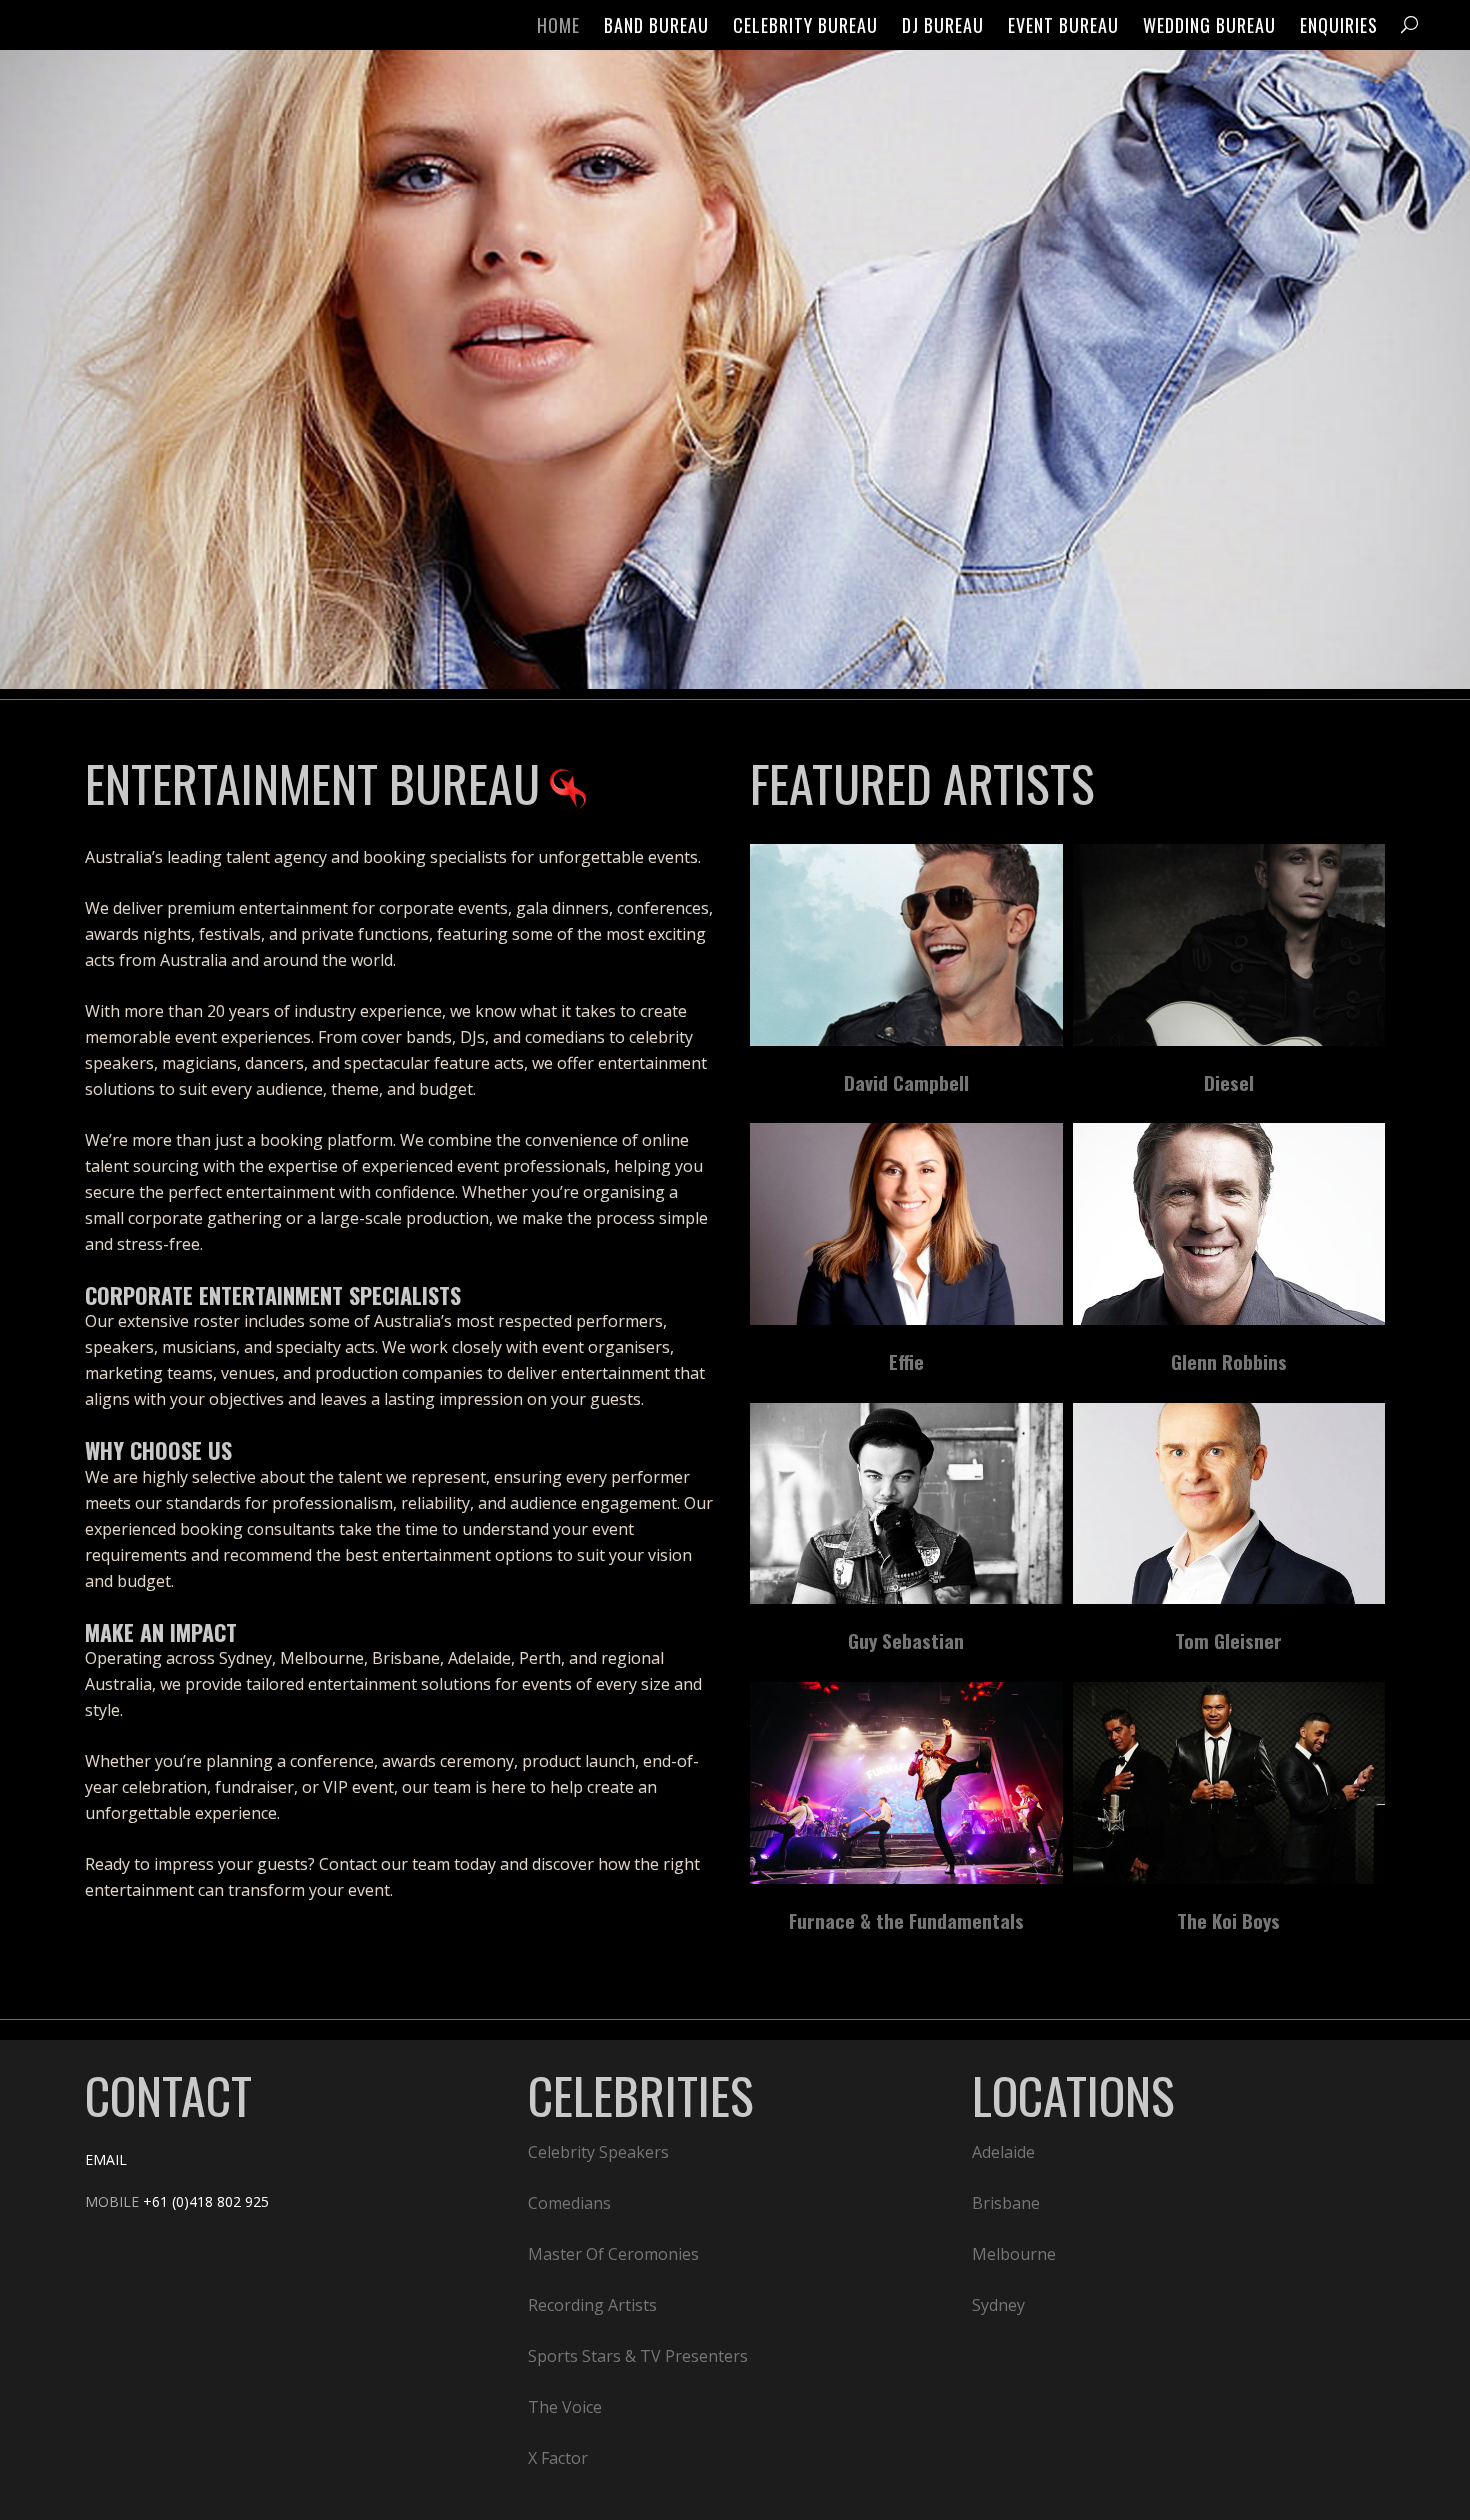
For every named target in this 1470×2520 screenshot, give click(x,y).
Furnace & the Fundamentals (906, 1920)
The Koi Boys (1228, 1920)
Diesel (1229, 1082)
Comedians (569, 2203)
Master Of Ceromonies (613, 2254)
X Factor (558, 2458)
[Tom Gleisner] (1229, 1504)
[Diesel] (1229, 945)
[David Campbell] (906, 945)
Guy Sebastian (906, 1640)
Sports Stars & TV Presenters (638, 2356)
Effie (906, 1361)
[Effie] (906, 1224)
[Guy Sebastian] (906, 1504)
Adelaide (1003, 2152)
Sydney (998, 2305)
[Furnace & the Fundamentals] (906, 1783)
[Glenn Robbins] (1229, 1224)
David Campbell (906, 1082)
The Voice (565, 2407)
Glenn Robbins (1229, 1361)
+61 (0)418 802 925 (206, 2201)
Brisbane (1006, 2203)
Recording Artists (592, 2305)
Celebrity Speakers (598, 2152)
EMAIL (106, 2159)
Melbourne (1014, 2254)
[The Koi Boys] (1229, 1783)
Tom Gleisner (1228, 1640)
